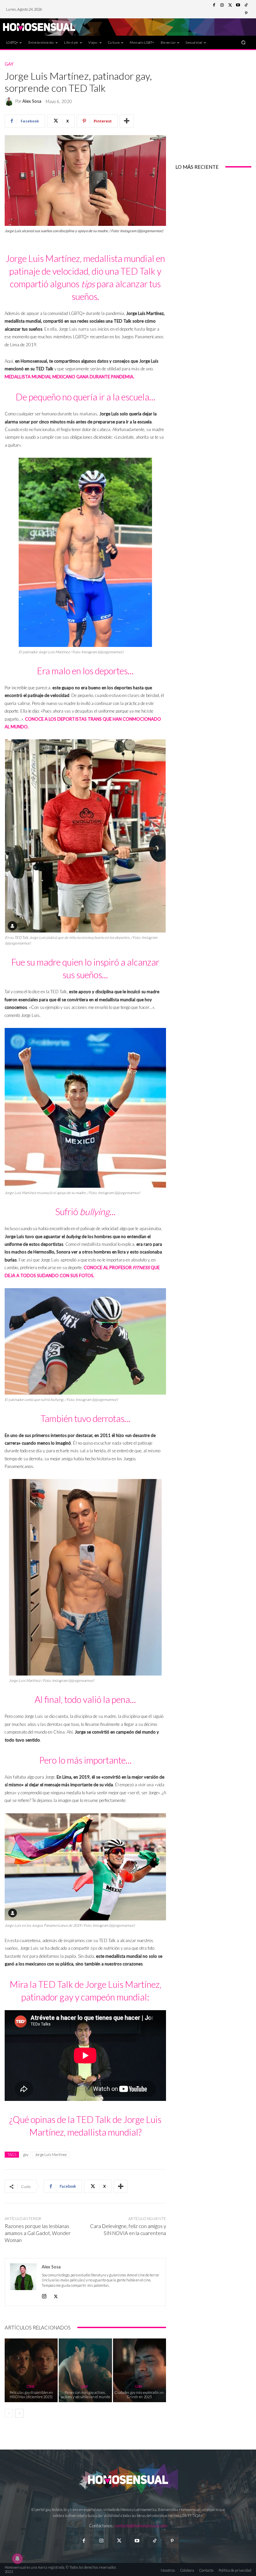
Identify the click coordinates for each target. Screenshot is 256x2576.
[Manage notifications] (17, 2559)
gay (26, 2154)
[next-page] (19, 2413)
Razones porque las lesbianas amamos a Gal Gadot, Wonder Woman (38, 2233)
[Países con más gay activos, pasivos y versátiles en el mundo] (85, 2370)
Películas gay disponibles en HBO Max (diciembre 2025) (31, 2395)
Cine (30, 2386)
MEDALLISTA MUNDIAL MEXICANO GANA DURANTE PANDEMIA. (69, 377)
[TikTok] (246, 5)
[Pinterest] (246, 13)
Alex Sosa (32, 101)
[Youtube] (238, 5)
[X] (56, 2295)
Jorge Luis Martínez (51, 2154)
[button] (243, 42)
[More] (127, 121)
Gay (9, 64)
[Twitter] (230, 5)
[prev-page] (9, 2413)
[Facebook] (214, 5)
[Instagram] (222, 5)
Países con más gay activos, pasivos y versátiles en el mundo (85, 2395)
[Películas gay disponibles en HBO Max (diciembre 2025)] (31, 2370)
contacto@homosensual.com (141, 2526)
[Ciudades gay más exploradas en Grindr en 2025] (139, 2370)
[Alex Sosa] (10, 101)
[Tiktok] (154, 2541)
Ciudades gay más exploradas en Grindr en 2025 (139, 2395)
